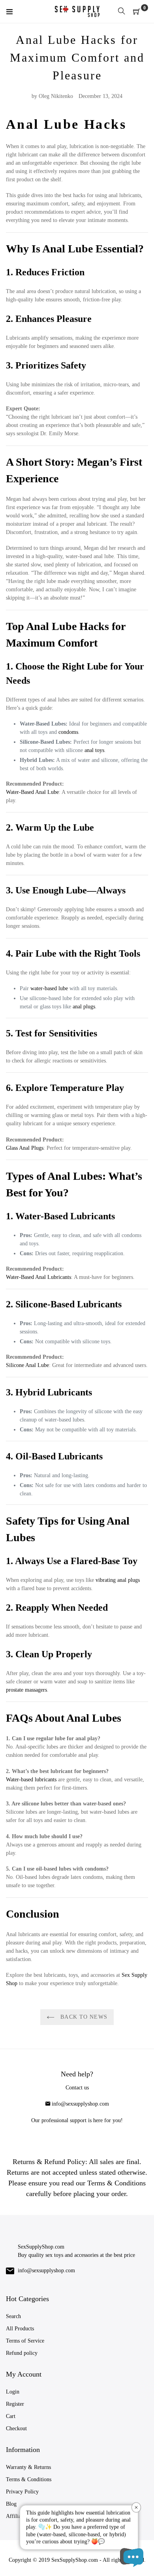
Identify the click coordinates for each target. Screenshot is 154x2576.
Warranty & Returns (28, 2467)
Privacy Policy (22, 2492)
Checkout (16, 2428)
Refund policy (22, 2353)
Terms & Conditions (29, 2479)
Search (13, 2316)
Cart (11, 2416)
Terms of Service (25, 2341)
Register (15, 2404)
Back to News (83, 2017)
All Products (20, 2329)
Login (13, 2392)
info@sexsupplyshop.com (80, 2104)
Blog (11, 2504)
